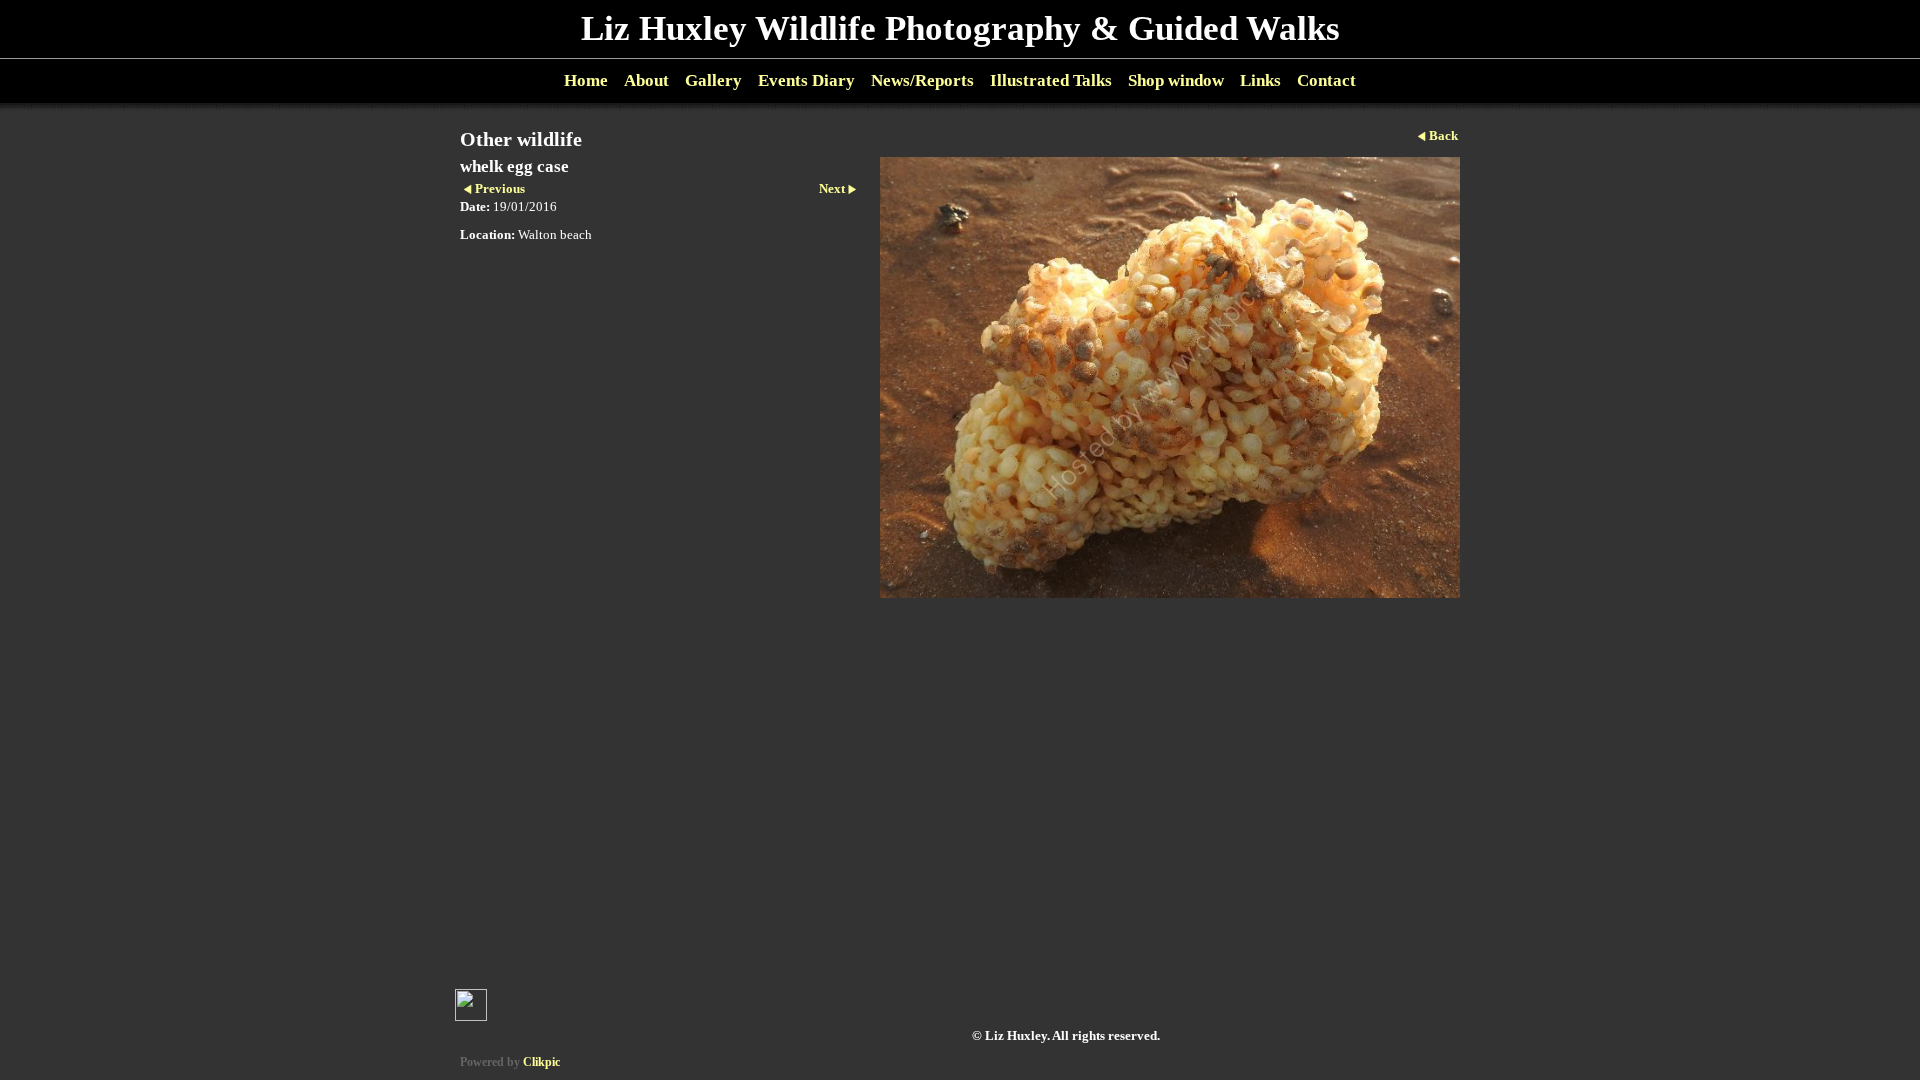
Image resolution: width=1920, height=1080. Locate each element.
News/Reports (922, 80)
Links (1260, 80)
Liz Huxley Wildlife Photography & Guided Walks (960, 28)
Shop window (1176, 80)
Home (586, 80)
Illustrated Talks (1051, 80)
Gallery (713, 80)
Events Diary (806, 80)
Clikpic (541, 1062)
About (646, 80)
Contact (1326, 80)
